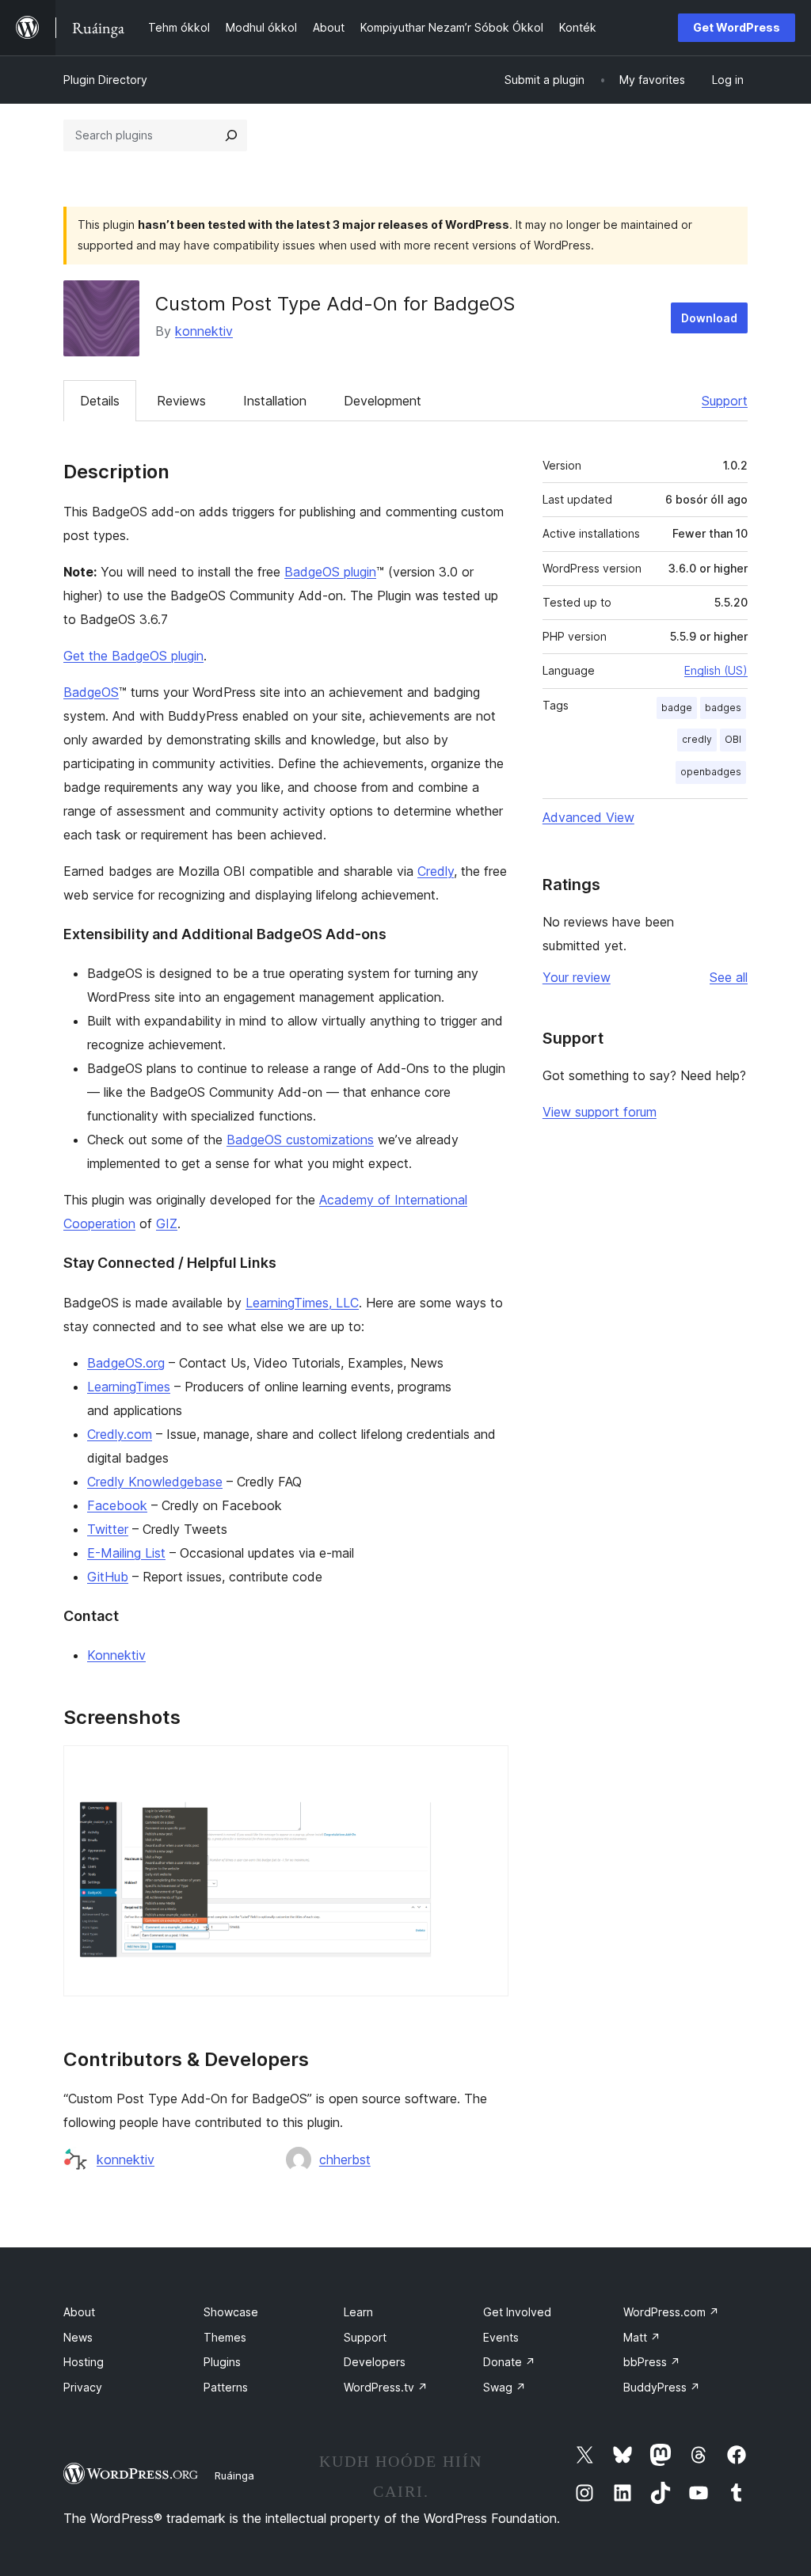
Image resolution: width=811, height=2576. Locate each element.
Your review (577, 977)
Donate (509, 2362)
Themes (225, 2337)
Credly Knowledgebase (155, 1482)
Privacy (83, 2387)
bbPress (652, 2362)
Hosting (84, 2362)
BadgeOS (91, 692)
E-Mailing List (126, 1553)
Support (725, 401)
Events (501, 2337)
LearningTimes (129, 1387)
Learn (358, 2312)
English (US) (716, 670)
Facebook (117, 1505)
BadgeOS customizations (300, 1140)
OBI (733, 739)
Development (383, 401)
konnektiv (204, 331)
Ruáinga (234, 2475)
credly (697, 739)
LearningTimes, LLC (302, 1303)
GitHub (108, 1577)
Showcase (231, 2312)
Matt (642, 2337)
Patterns (226, 2387)
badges (723, 708)
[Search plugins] (231, 135)
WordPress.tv (386, 2387)
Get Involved (517, 2312)
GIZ (167, 1223)
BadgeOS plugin (330, 572)
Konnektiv (116, 1655)
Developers (375, 2362)
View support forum (600, 1112)
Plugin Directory (105, 80)
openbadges (711, 772)
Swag (504, 2387)
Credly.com (120, 1434)
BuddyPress (662, 2387)
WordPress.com (671, 2312)
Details (100, 401)
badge (677, 708)
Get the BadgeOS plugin (133, 656)
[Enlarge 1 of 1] (487, 1767)
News (78, 2337)
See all (729, 977)
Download (709, 318)
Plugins (222, 2362)
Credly (436, 871)
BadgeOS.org (126, 1363)
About (79, 2312)
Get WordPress (737, 27)
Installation (275, 401)
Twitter (108, 1529)
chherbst (345, 2159)
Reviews (181, 401)
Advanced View (588, 817)
